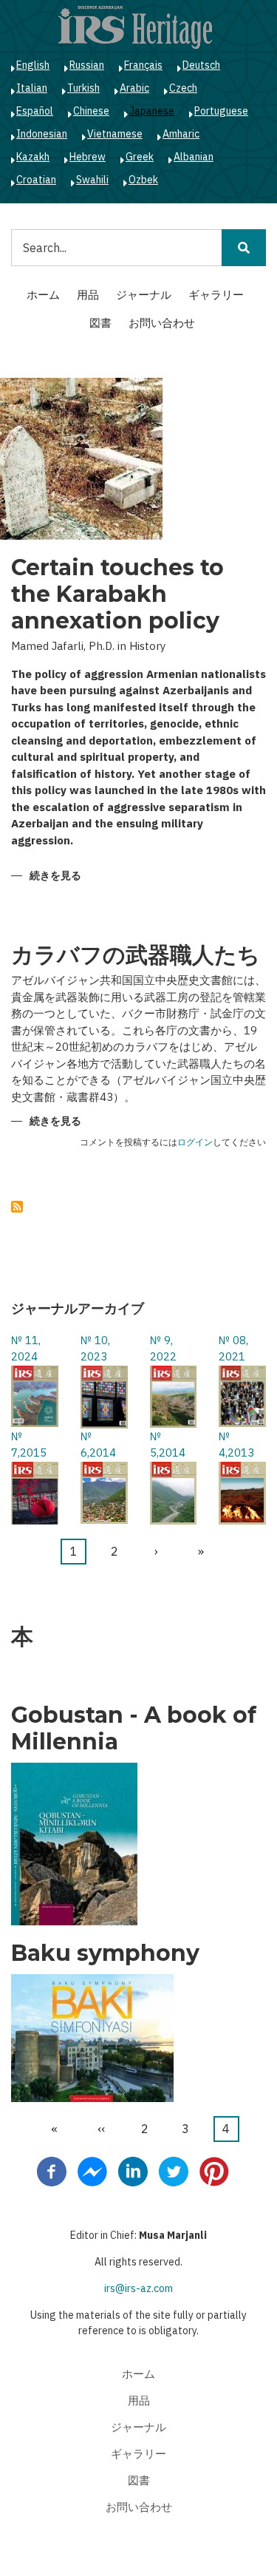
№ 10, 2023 (95, 1349)
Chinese (91, 111)
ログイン (195, 1143)
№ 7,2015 (29, 1445)
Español (35, 111)
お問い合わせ (162, 323)
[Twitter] (174, 2171)
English (33, 65)
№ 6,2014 (98, 1445)
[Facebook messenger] (92, 2171)
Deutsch (201, 65)
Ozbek (143, 180)
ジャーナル (144, 295)
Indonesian (42, 134)
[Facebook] (52, 2171)
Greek (140, 157)
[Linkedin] (133, 2171)
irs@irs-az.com (138, 2288)
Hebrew (88, 157)
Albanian (194, 157)
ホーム (43, 295)
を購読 (17, 1207)
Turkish (83, 88)
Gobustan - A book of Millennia (134, 1729)
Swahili (92, 180)
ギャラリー (216, 295)
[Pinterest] (214, 2171)
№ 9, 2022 (163, 1349)
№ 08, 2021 (233, 1349)
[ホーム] (135, 27)
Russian (87, 65)
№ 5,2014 (168, 1445)
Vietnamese (115, 134)
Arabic (134, 88)
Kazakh (33, 157)
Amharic (181, 134)
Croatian (36, 180)
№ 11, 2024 (26, 1349)
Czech (183, 88)
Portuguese (221, 111)
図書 (100, 323)
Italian (32, 88)
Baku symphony (105, 1953)
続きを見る (55, 877)
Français (143, 65)
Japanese (152, 111)
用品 (88, 295)
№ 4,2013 (236, 1445)
